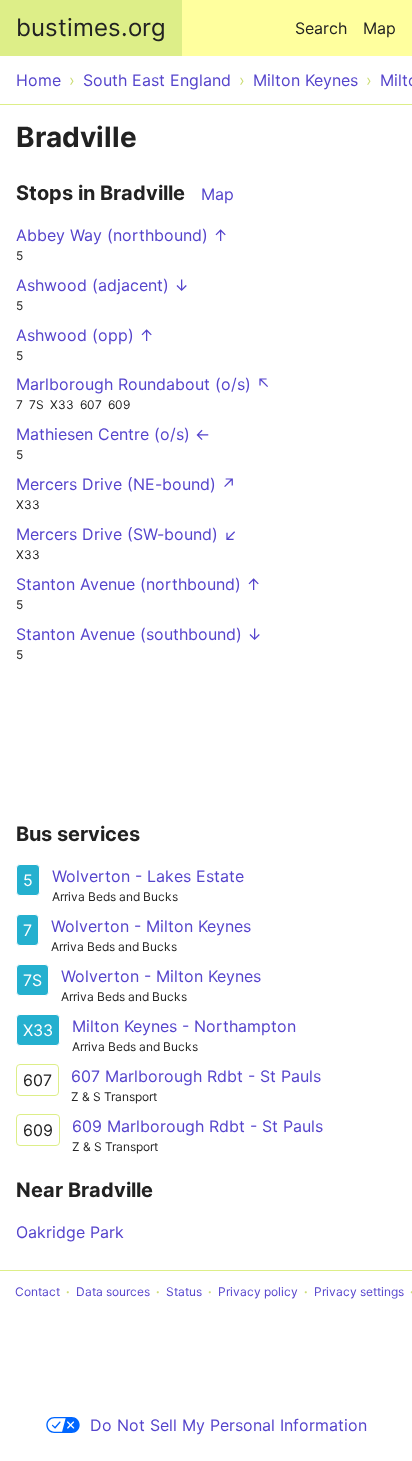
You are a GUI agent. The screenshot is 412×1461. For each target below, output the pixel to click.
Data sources (113, 1291)
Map (379, 28)
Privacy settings (359, 1291)
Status (184, 1291)
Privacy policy (258, 1291)
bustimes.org (91, 27)
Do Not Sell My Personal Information (228, 1425)
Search (321, 28)
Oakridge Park (70, 1232)
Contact (37, 1291)
